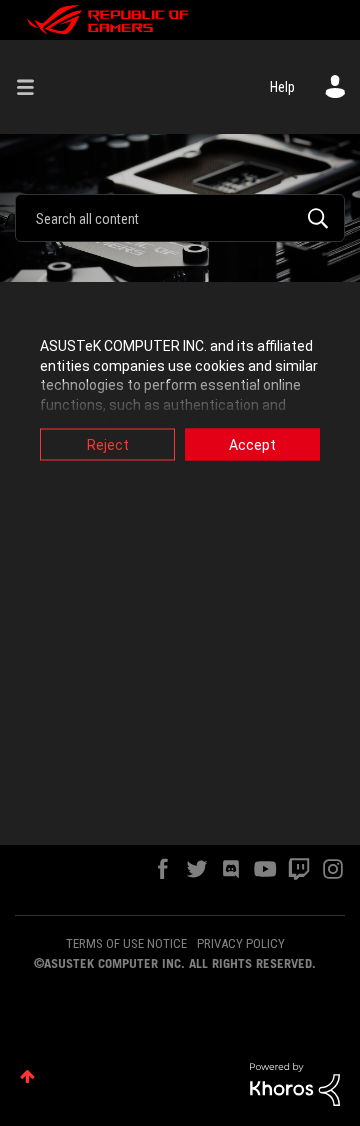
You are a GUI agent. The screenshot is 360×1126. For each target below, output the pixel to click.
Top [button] (27, 1076)
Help (282, 87)
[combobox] (180, 218)
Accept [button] (252, 445)
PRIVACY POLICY (241, 943)
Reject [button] (108, 445)
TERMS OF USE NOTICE (126, 943)
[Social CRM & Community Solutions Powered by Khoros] (295, 1083)
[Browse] (33, 87)
